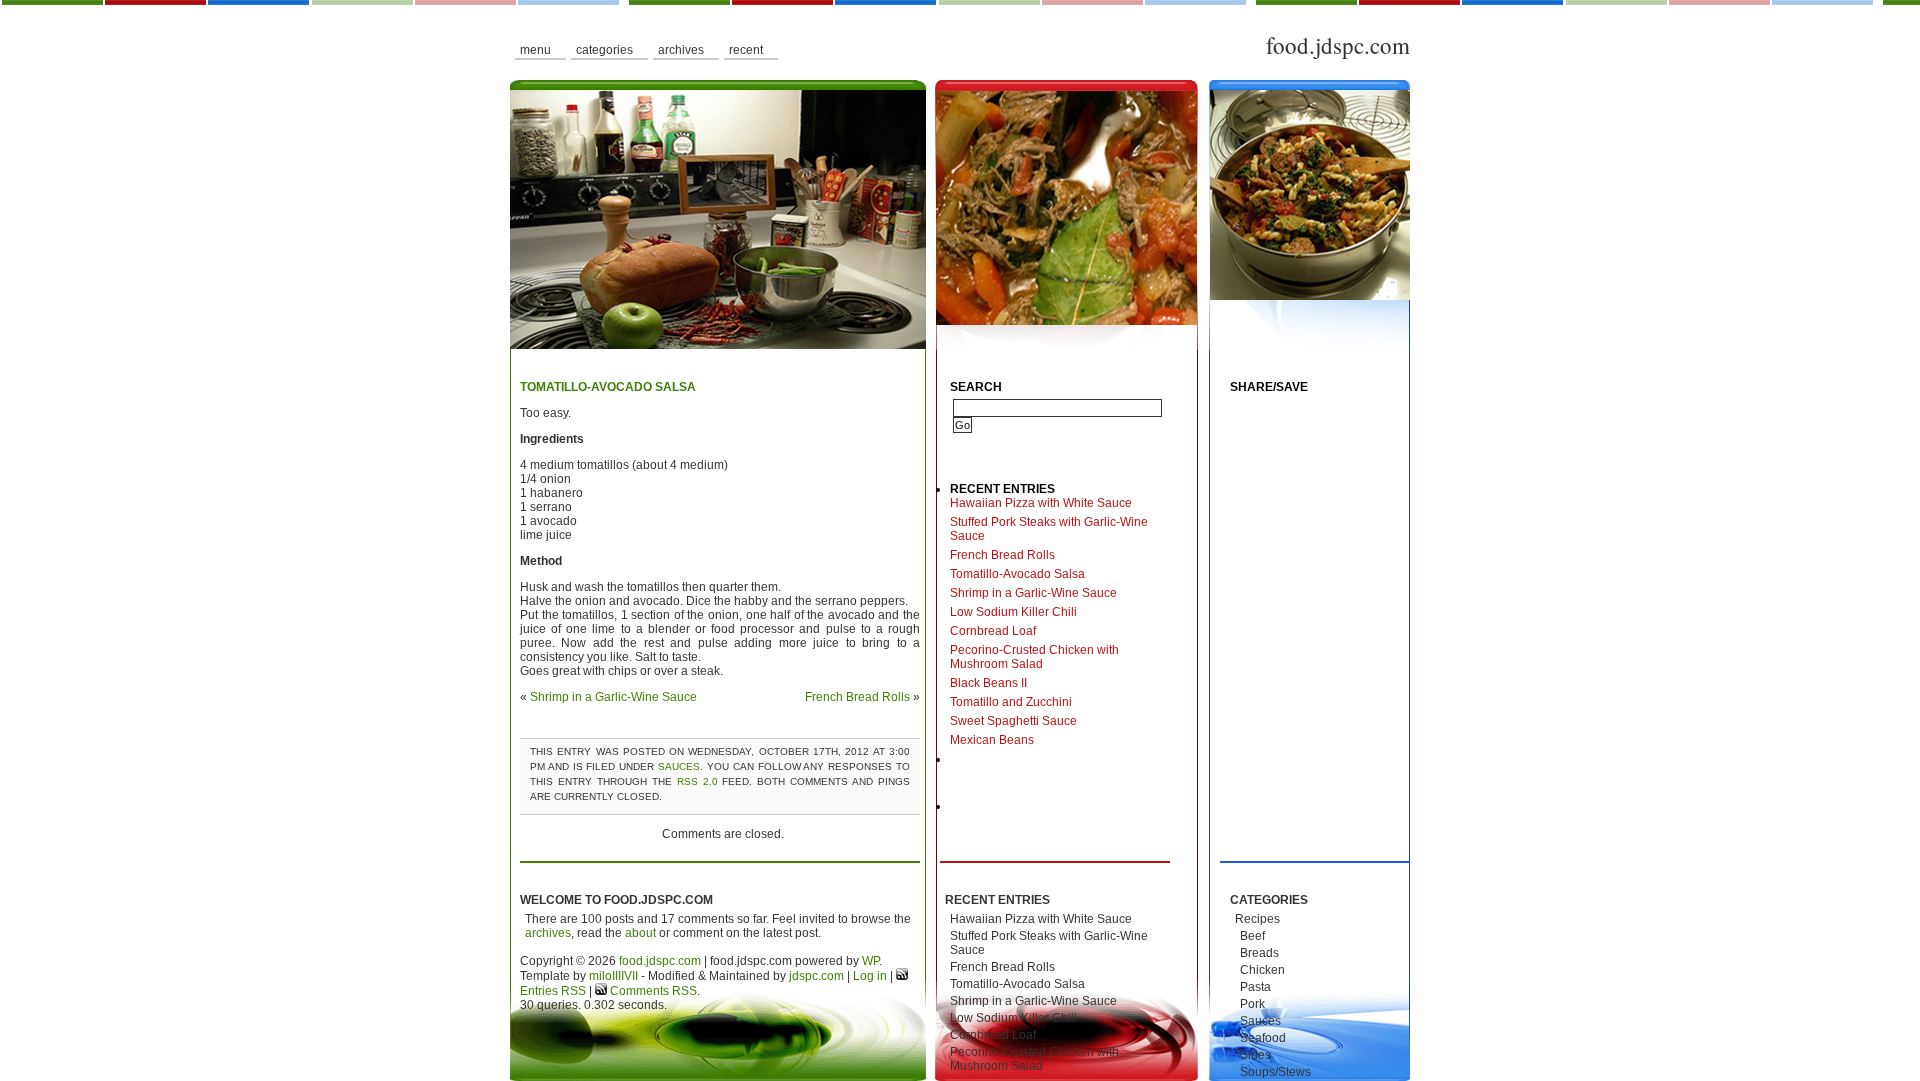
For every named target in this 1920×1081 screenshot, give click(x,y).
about (640, 933)
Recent (746, 50)
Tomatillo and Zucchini (1011, 702)
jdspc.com (816, 976)
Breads (1259, 953)
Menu (535, 50)
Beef (1252, 936)
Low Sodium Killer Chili (1013, 612)
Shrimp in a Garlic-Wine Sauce (613, 697)
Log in (870, 976)
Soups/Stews (1275, 1072)
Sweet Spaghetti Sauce (1013, 721)
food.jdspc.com (1338, 45)
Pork (1252, 1004)
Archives (681, 50)
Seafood (1263, 1038)
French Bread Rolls (857, 697)
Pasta (1255, 987)
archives (548, 933)
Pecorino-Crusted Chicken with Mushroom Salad (1034, 657)
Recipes (1257, 919)
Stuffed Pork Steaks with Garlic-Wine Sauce (1049, 529)
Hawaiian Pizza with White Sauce (1041, 503)
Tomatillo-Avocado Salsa (608, 387)
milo (600, 976)
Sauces (679, 766)
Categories (604, 50)
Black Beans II (988, 683)
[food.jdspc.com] (960, 215)
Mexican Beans (992, 740)
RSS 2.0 (697, 781)
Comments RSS (652, 991)
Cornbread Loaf (993, 631)
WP (870, 961)
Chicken (1262, 970)
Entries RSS (553, 991)
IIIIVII (625, 976)
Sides (1255, 1055)
